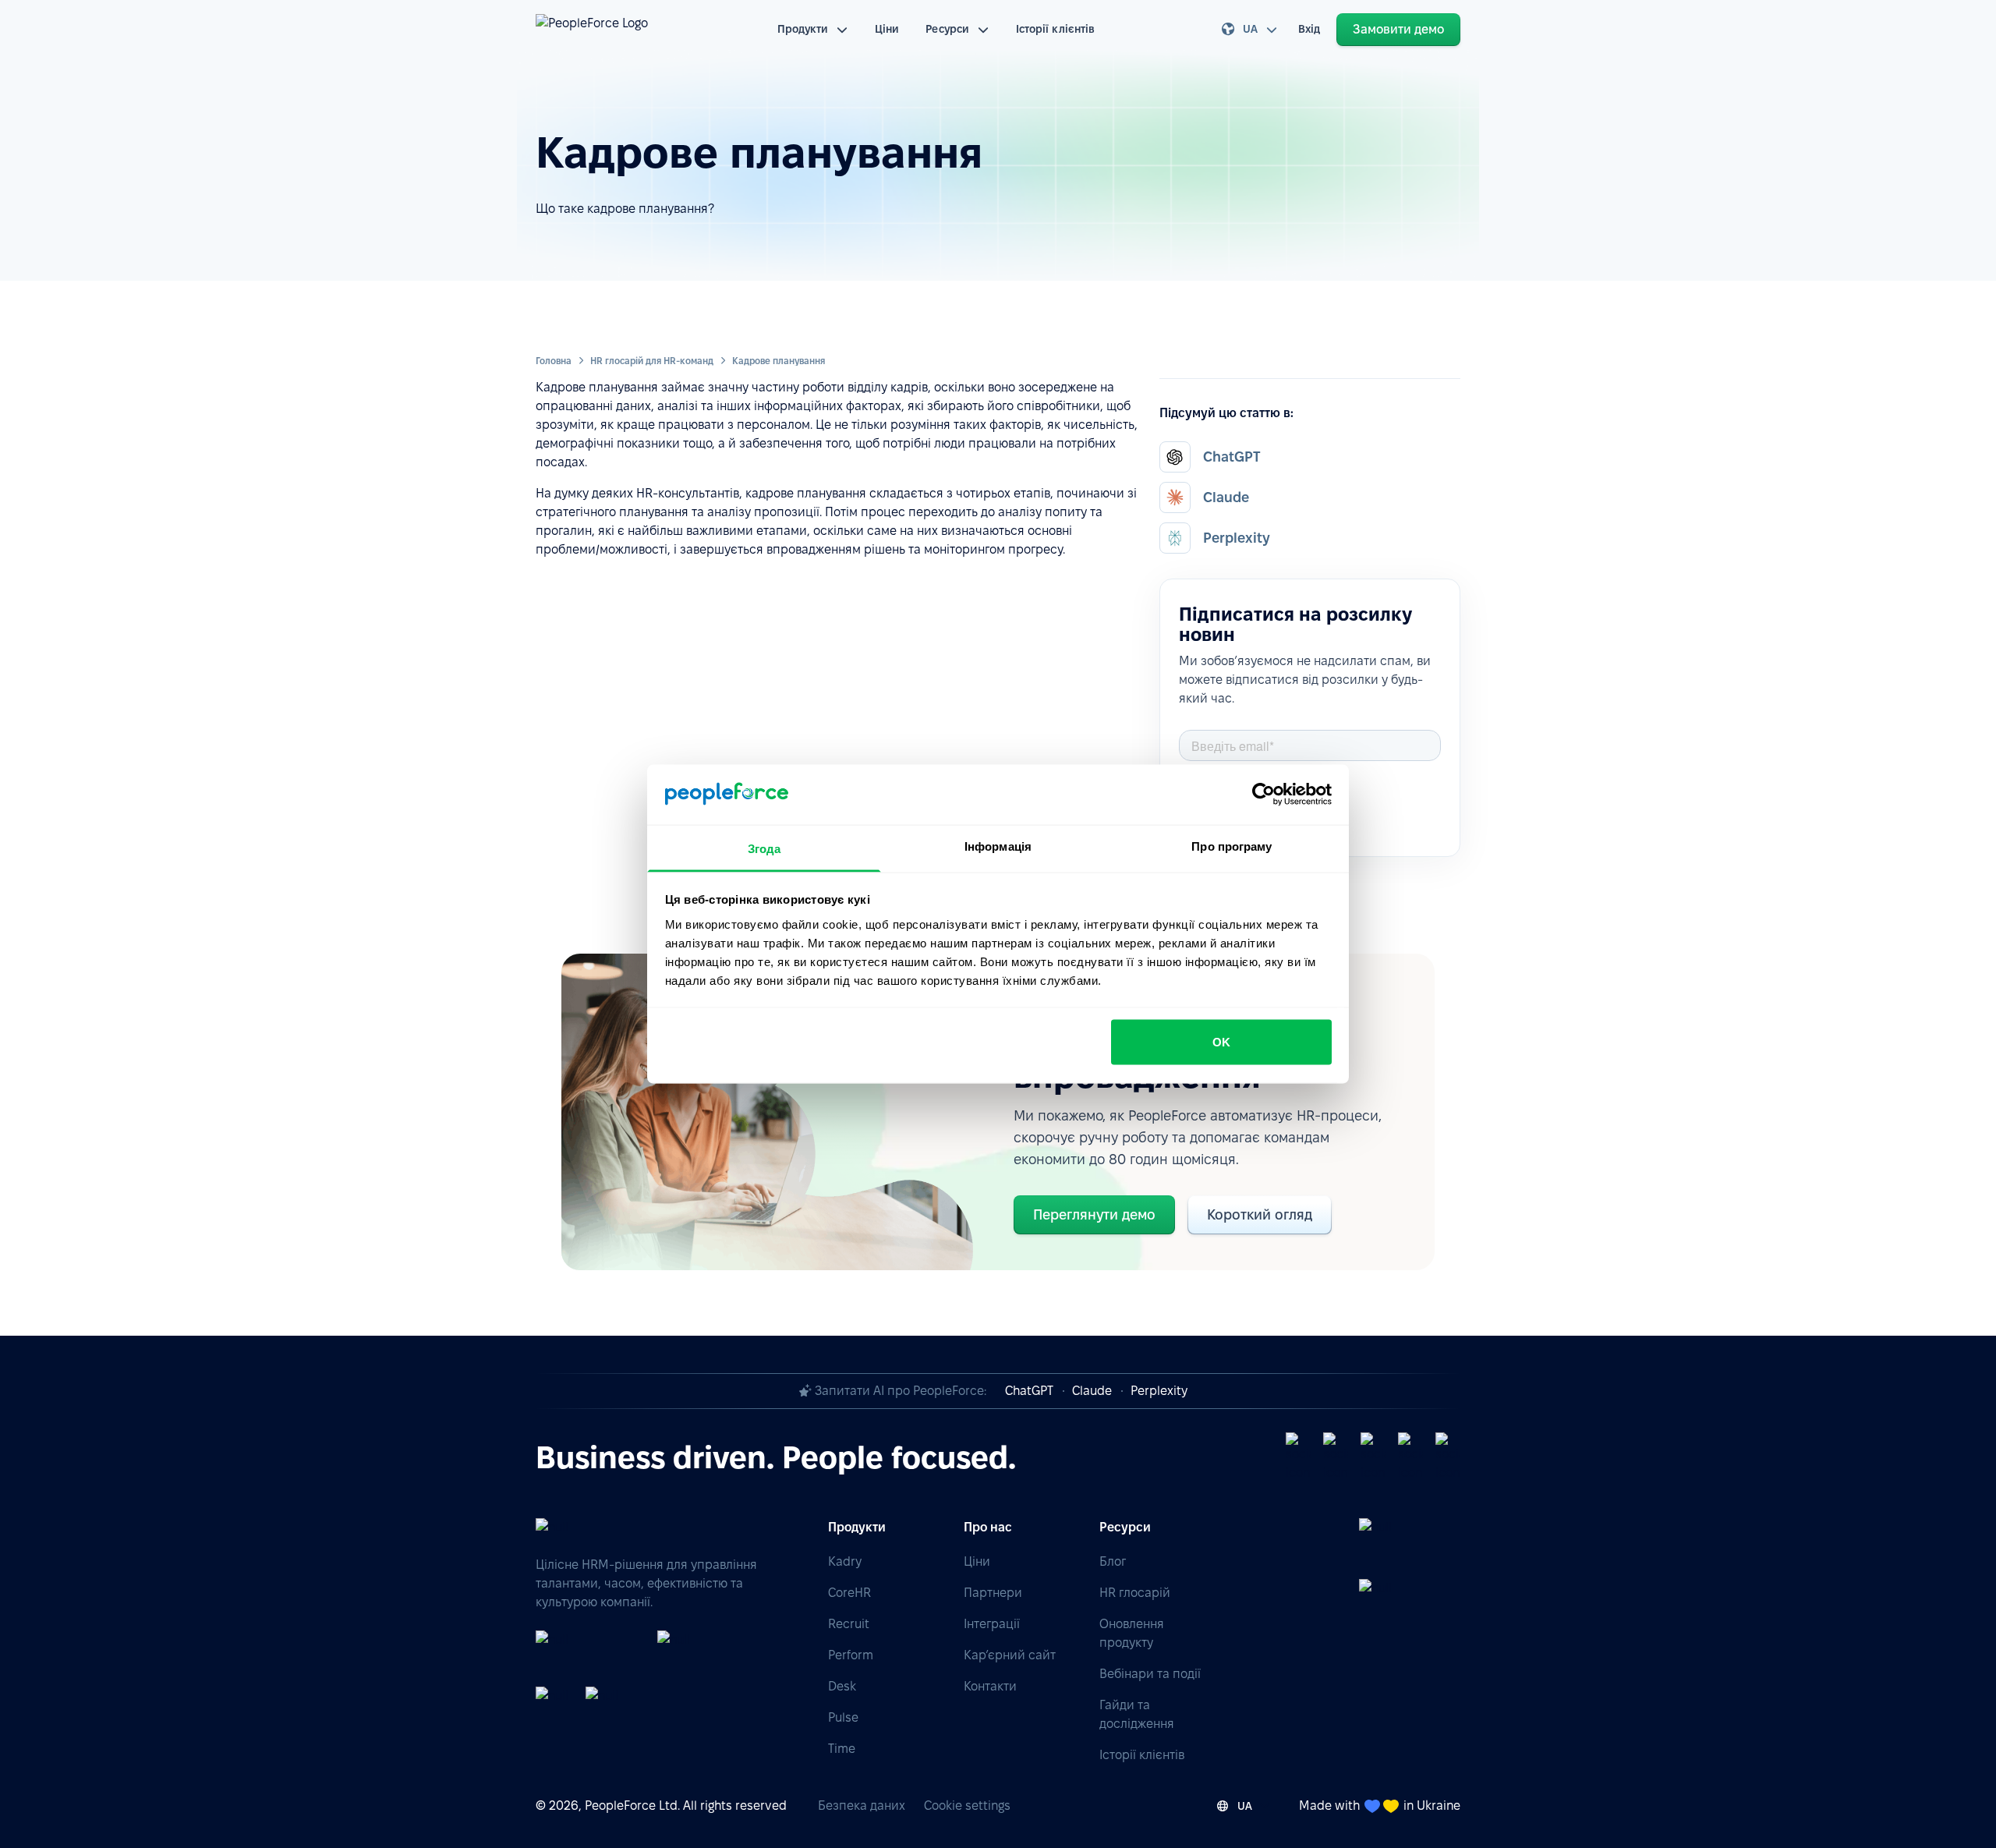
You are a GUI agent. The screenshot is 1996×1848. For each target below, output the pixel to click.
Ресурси (947, 29)
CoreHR (849, 1593)
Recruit (849, 1624)
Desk (842, 1686)
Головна (554, 361)
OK (1221, 1042)
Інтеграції (992, 1624)
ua (1250, 29)
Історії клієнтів (1055, 29)
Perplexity (1159, 1391)
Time (842, 1749)
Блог (1113, 1561)
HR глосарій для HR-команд (652, 361)
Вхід (1309, 29)
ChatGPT (1029, 1391)
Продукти (803, 29)
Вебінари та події (1150, 1674)
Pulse (843, 1717)
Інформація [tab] (998, 846)
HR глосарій (1135, 1593)
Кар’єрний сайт (1010, 1655)
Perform (851, 1655)
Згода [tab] (764, 848)
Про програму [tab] (1232, 846)
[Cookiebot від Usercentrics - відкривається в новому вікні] (1263, 795)
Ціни (887, 29)
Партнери (993, 1593)
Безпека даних (862, 1806)
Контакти (990, 1686)
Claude (1092, 1391)
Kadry (845, 1561)
